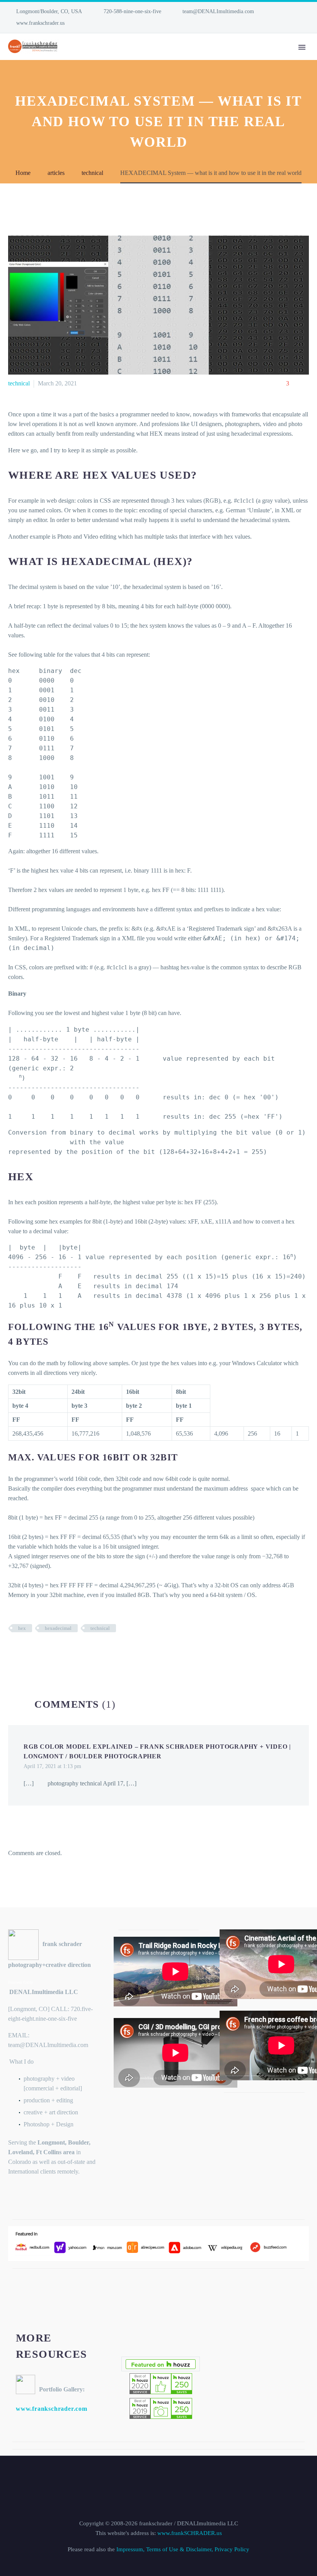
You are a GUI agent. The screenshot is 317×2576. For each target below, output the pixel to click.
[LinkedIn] (12, 23)
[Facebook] (13, 1651)
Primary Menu (302, 47)
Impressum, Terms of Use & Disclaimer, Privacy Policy (183, 2549)
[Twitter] (25, 1651)
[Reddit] (71, 1651)
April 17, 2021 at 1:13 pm (52, 1766)
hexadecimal (58, 1628)
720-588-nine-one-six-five (132, 11)
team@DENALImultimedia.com (218, 11)
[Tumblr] (48, 1651)
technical (19, 383)
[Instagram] (24, 23)
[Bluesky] (35, 23)
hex (22, 1628)
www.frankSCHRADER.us (190, 2533)
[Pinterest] (36, 1651)
